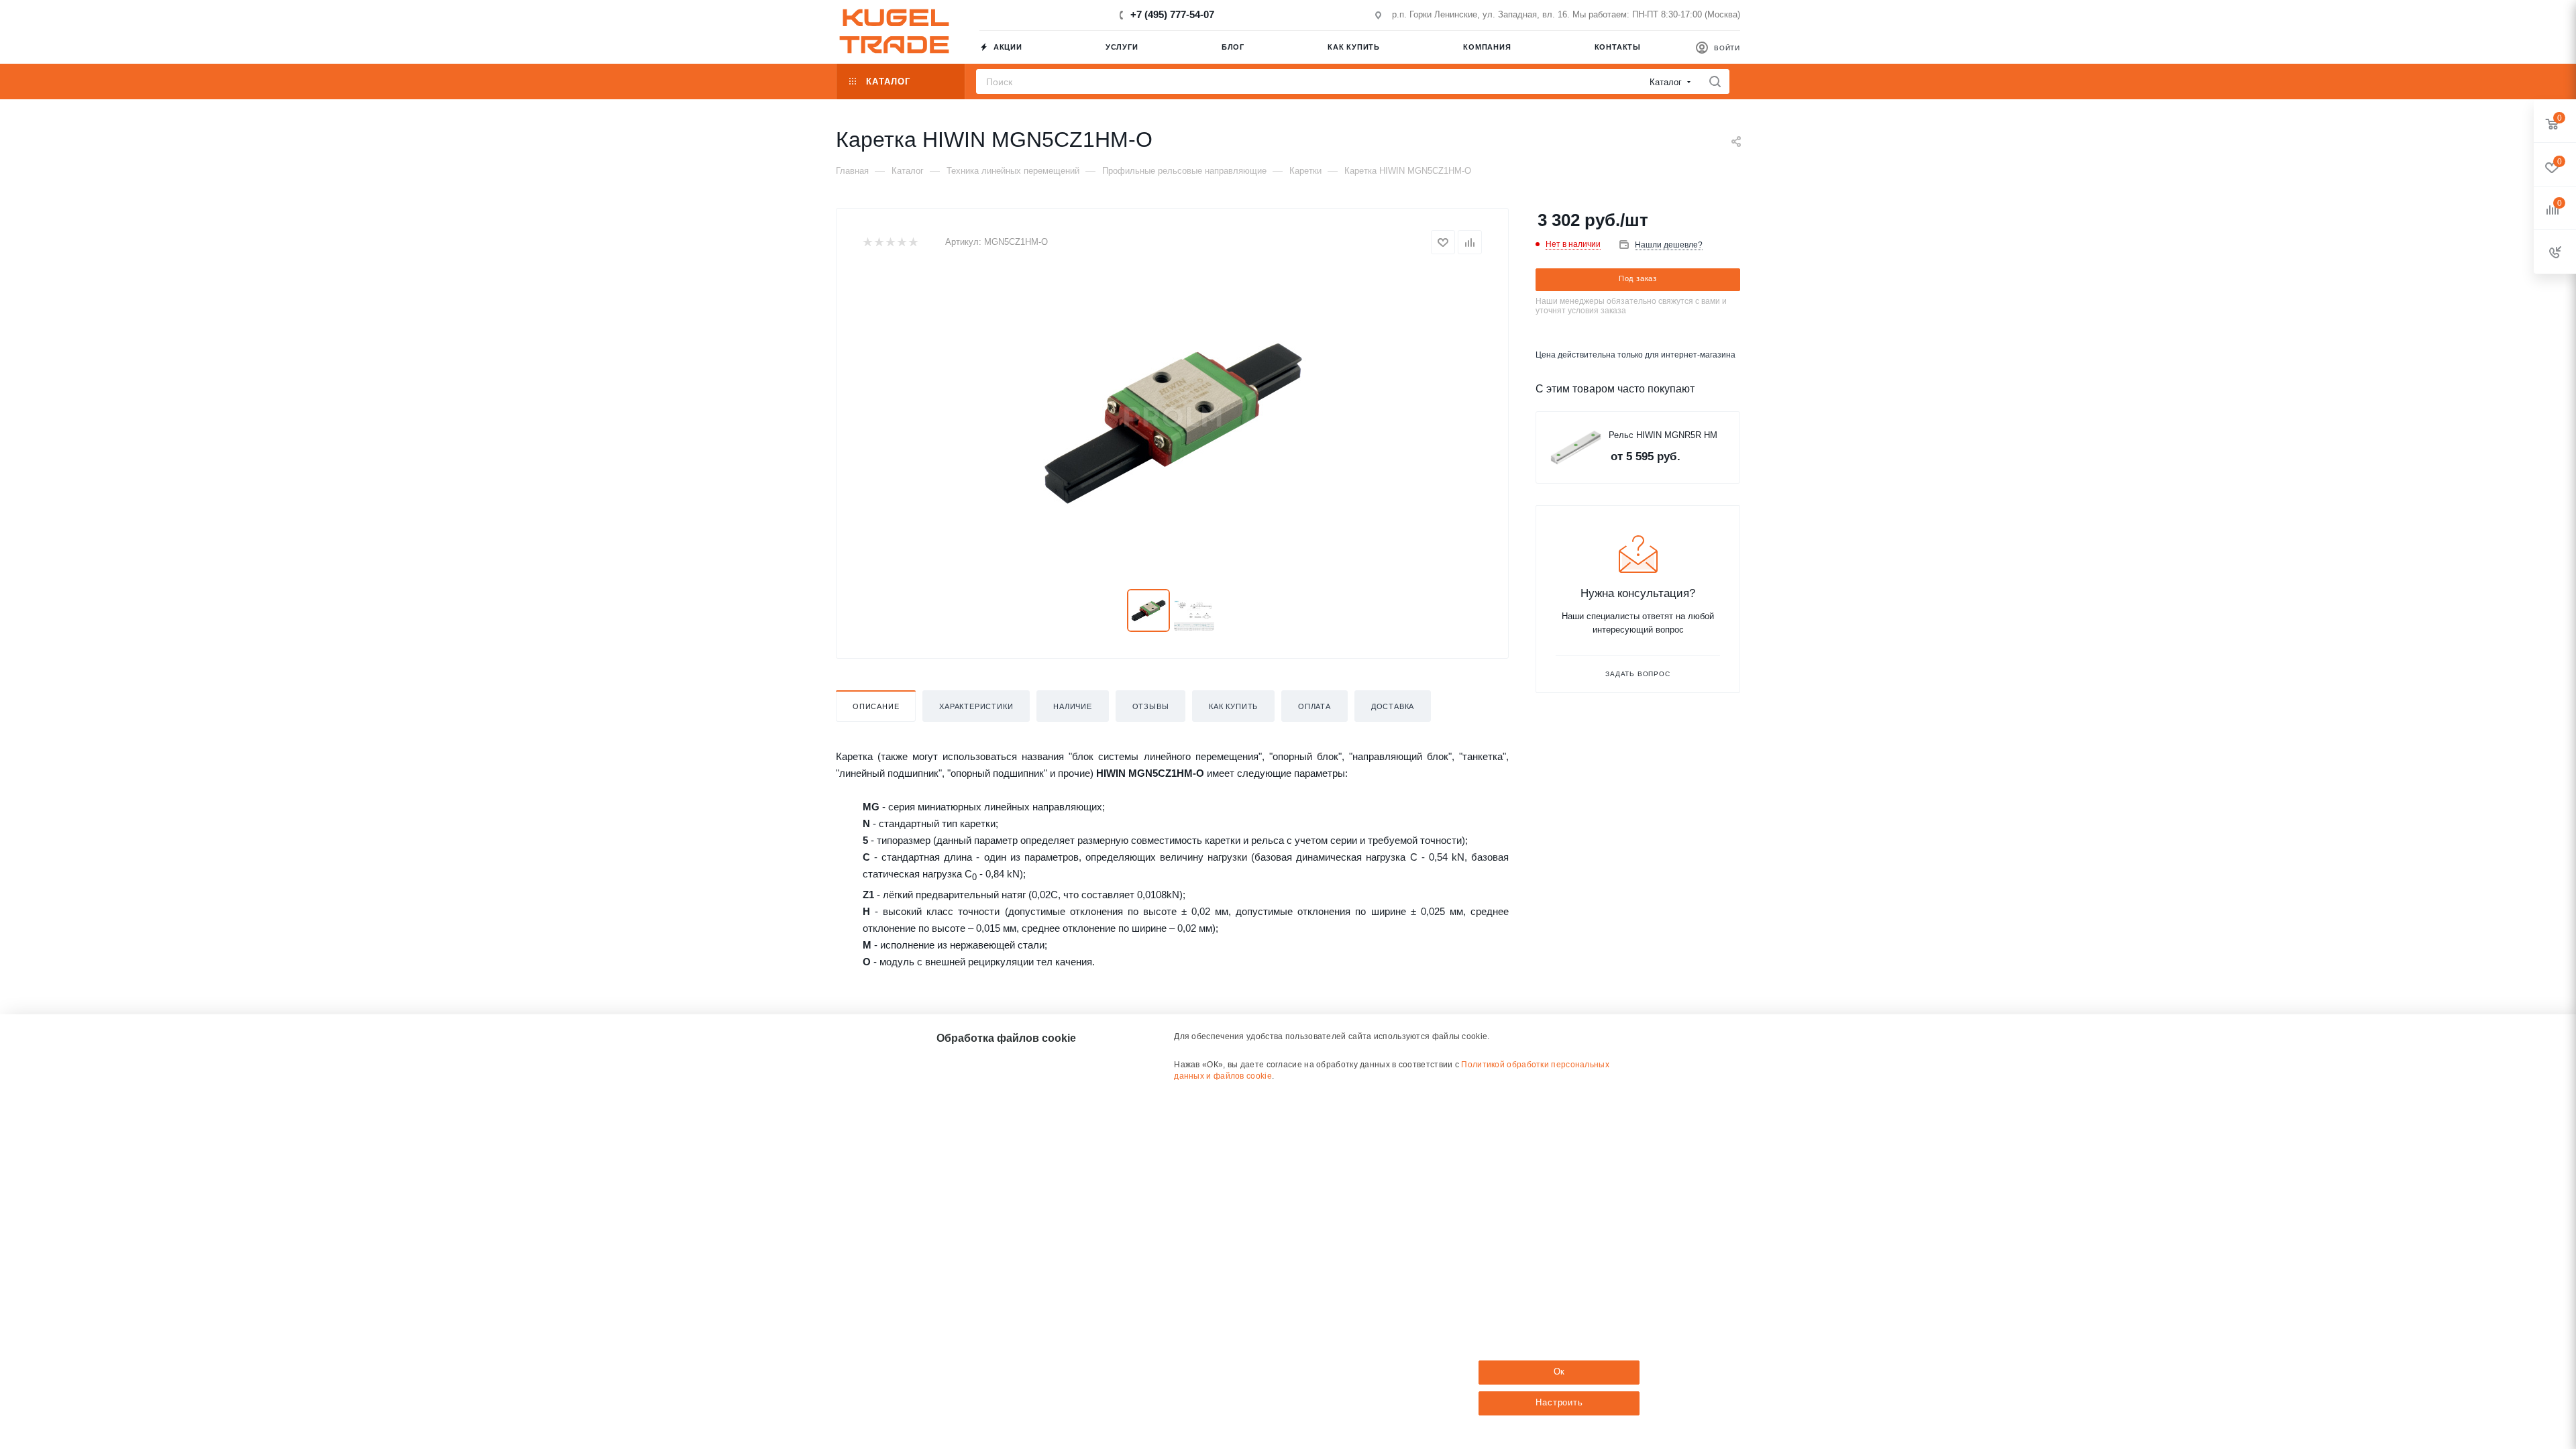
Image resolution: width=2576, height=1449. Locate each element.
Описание (876, 706)
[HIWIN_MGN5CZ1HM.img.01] (1172, 422)
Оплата (1314, 706)
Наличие (1073, 706)
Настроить (1559, 1402)
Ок (1560, 1372)
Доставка (1393, 706)
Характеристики (976, 706)
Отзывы (1151, 706)
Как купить (1233, 706)
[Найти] (1715, 82)
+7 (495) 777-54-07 (1172, 14)
